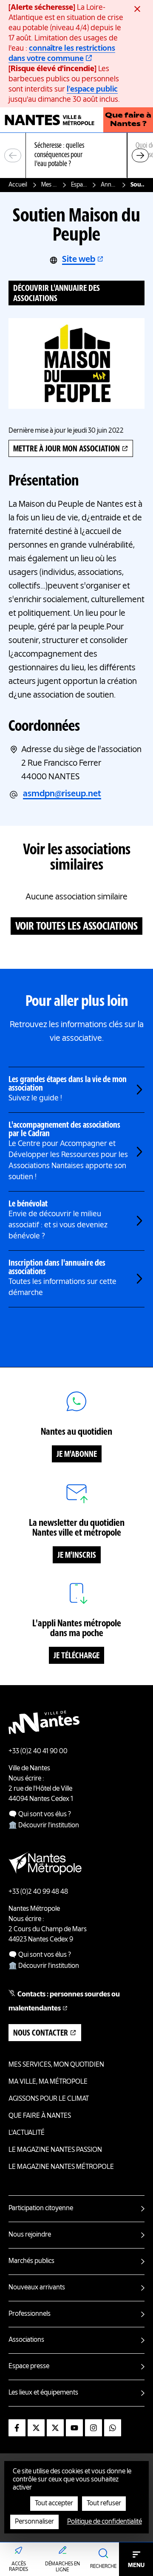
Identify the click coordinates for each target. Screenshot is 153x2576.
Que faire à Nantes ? (128, 120)
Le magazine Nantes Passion (55, 2150)
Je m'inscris (77, 1556)
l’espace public (92, 89)
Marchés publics (31, 2261)
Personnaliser (34, 2522)
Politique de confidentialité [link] (105, 2522)
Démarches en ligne (62, 2567)
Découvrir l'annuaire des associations (57, 294)
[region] (76, 156)
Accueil (18, 185)
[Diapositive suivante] (140, 155)
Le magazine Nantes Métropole (61, 2167)
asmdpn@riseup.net (62, 794)
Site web (79, 260)
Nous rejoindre (30, 2235)
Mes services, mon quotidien (49, 185)
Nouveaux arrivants (37, 2288)
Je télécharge (76, 1656)
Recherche (103, 2567)
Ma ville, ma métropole (48, 2082)
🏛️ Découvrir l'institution (44, 1826)
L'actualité (27, 2133)
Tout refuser (104, 2504)
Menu (136, 2565)
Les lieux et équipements (43, 2393)
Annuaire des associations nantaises (109, 185)
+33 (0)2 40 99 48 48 (38, 1892)
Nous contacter (41, 2033)
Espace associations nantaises (79, 185)
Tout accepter (54, 2504)
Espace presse (29, 2366)
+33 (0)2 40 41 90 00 (38, 1752)
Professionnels (30, 2314)
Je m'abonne (77, 1455)
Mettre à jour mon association (67, 449)
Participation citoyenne (41, 2208)
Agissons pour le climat (49, 2099)
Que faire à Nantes (40, 2116)
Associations (26, 2340)
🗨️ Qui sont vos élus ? (40, 1815)
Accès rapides (18, 2567)
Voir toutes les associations (76, 927)
